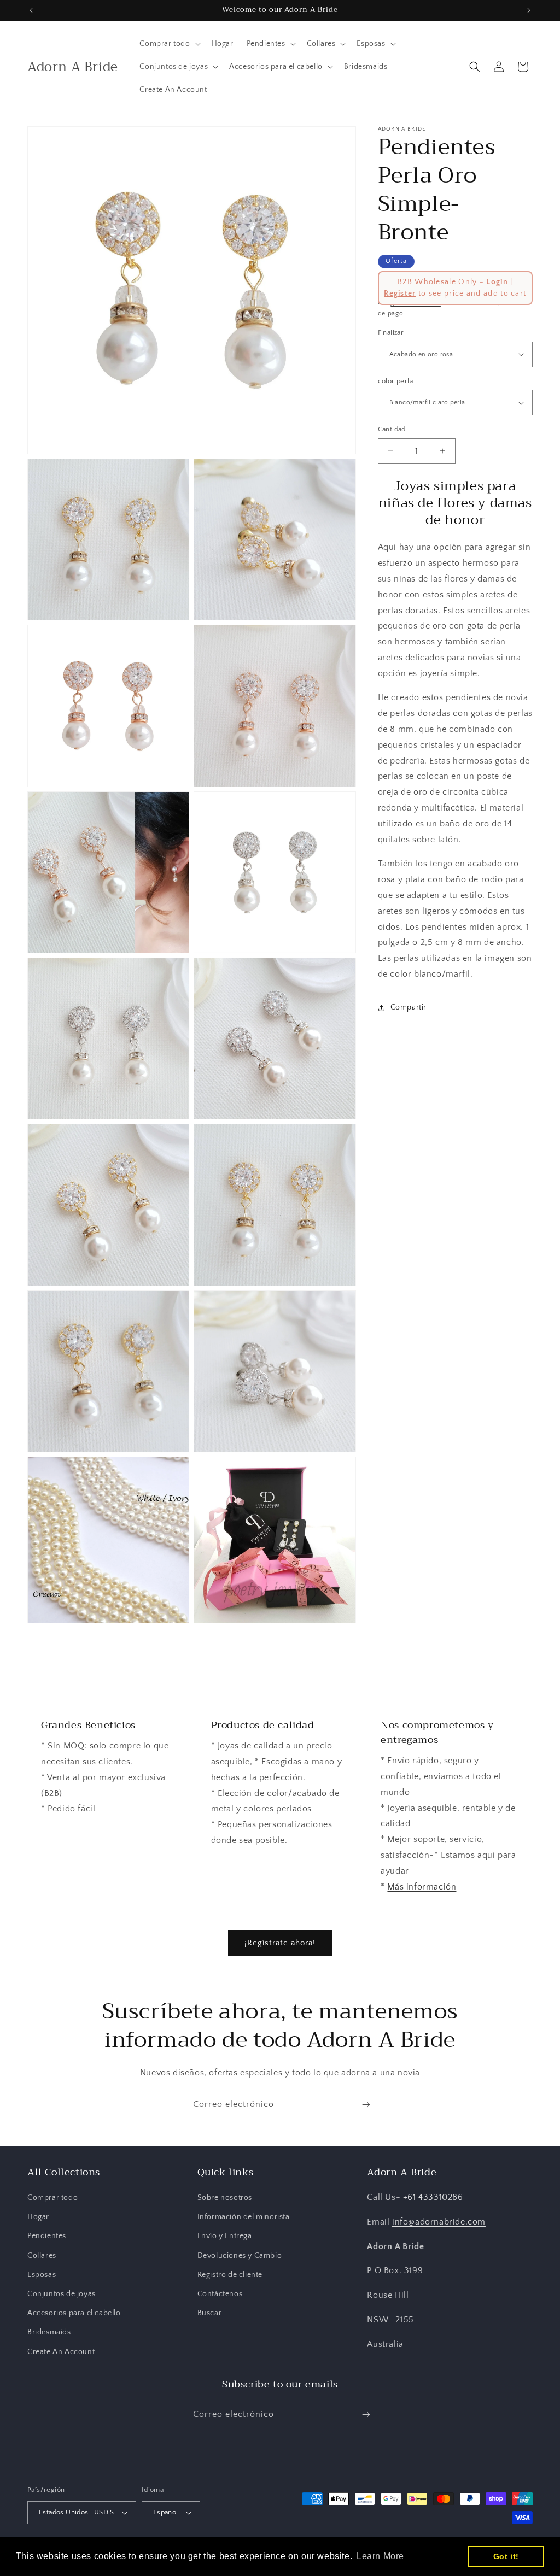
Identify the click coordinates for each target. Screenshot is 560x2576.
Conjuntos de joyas (62, 2294)
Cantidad (392, 429)
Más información (422, 1887)
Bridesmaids (49, 2332)
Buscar (210, 2313)
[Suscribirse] (366, 2105)
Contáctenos (220, 2294)
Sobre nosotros (225, 2198)
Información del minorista (244, 2217)
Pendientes (47, 2236)
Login (497, 282)
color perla (395, 381)
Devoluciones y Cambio (240, 2256)
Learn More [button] (380, 2556)
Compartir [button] (409, 1007)
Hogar (38, 2217)
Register (400, 294)
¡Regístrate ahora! (280, 1943)
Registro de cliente (230, 2275)
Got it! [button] (506, 2556)
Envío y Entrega (225, 2236)
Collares (42, 2256)
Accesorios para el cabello (74, 2313)
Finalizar (391, 332)
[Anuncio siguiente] (529, 10)
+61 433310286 (433, 2197)
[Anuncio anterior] (31, 10)
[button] (169, 44)
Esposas (42, 2275)
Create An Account (61, 2352)
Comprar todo (52, 2198)
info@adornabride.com (439, 2222)
